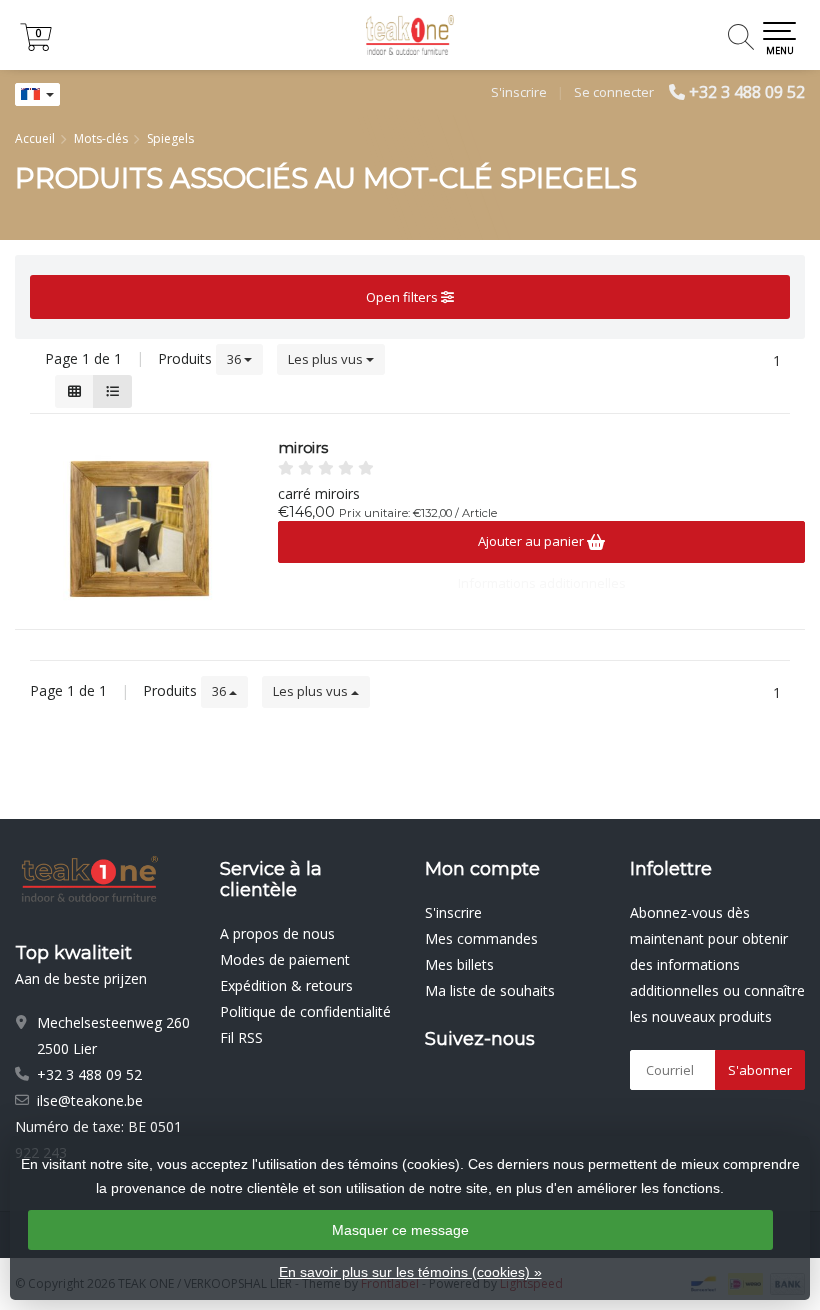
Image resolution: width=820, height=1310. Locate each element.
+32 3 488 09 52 (747, 92)
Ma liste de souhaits (490, 990)
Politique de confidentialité (305, 1011)
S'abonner (760, 1070)
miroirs (302, 448)
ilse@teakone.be (90, 1100)
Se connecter (614, 92)
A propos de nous (277, 933)
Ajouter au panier (532, 541)
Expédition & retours (286, 985)
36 (235, 359)
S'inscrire (519, 92)
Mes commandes (481, 938)
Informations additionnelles (542, 583)
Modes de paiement (285, 959)
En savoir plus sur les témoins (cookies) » (410, 1272)
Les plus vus (327, 359)
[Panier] (36, 45)
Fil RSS (241, 1037)
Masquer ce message (400, 1230)
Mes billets (459, 964)
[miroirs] (139, 529)
